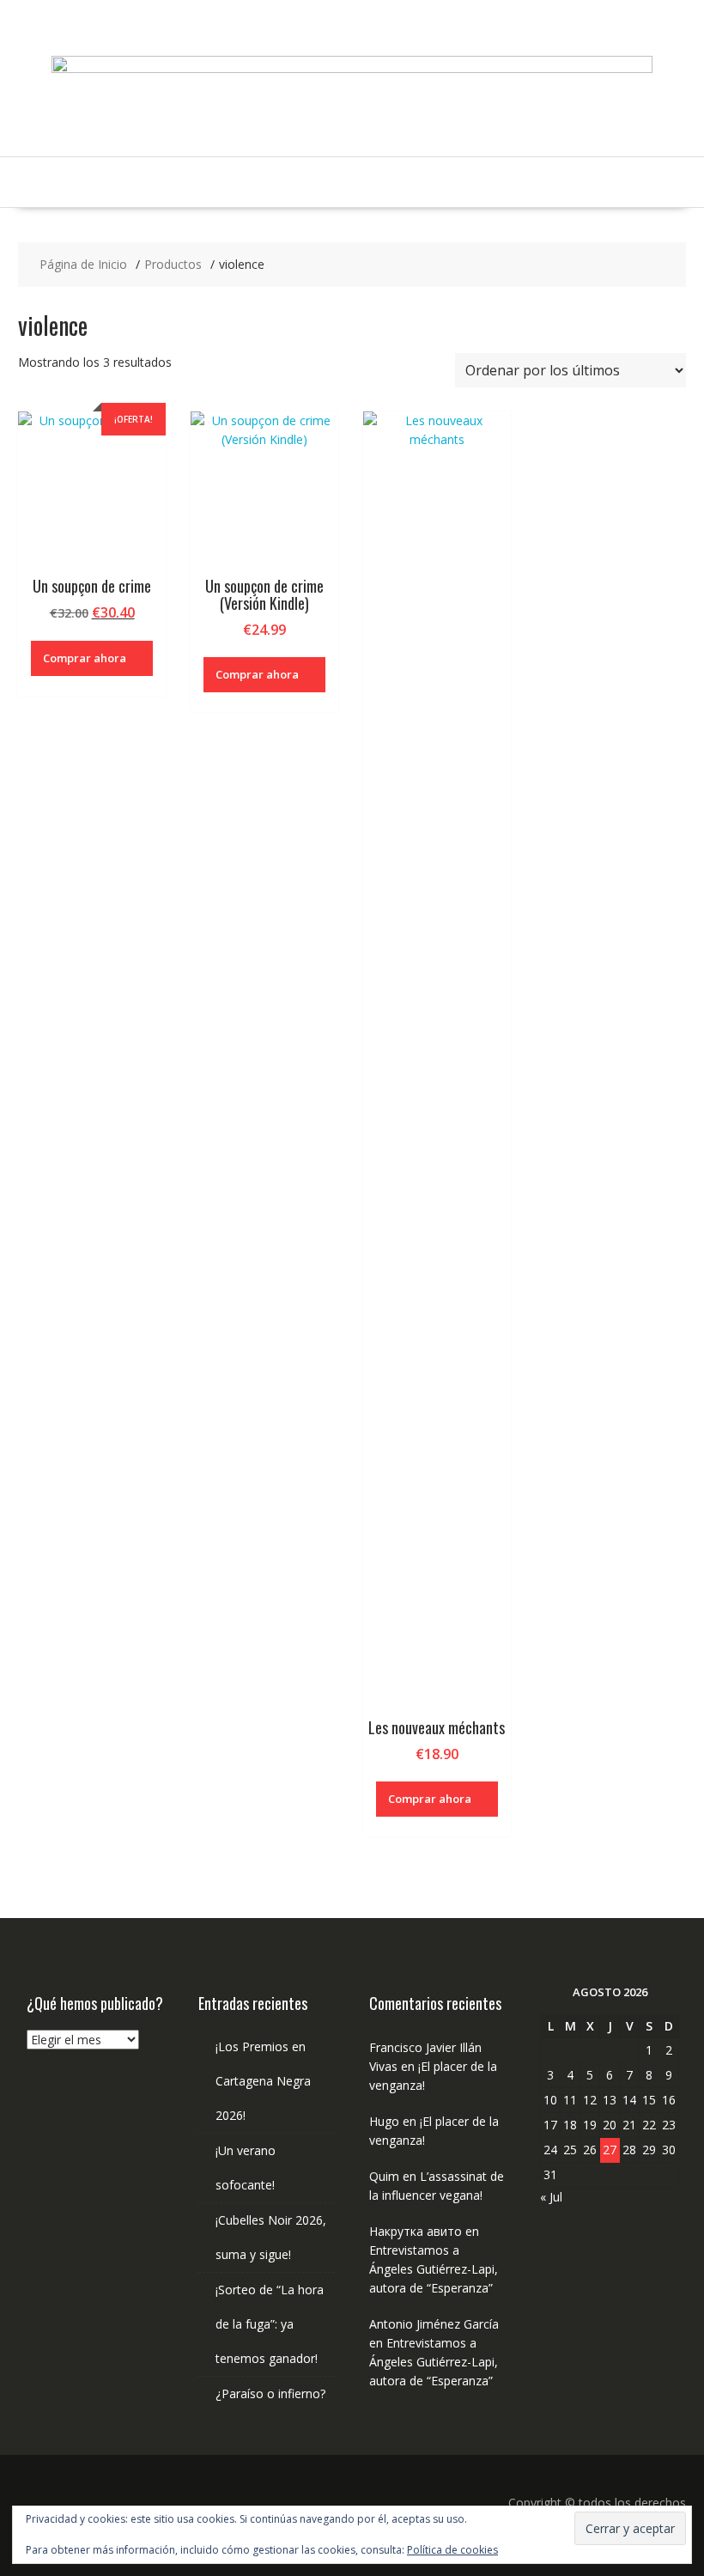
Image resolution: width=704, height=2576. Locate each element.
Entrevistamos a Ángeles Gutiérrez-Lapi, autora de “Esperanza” (434, 2269)
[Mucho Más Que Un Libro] (352, 68)
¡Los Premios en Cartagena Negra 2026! (263, 2081)
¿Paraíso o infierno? (270, 2393)
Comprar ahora (85, 658)
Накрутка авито (416, 2231)
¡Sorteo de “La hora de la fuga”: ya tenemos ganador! (270, 2324)
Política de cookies (452, 2550)
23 (669, 2125)
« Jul (551, 2197)
